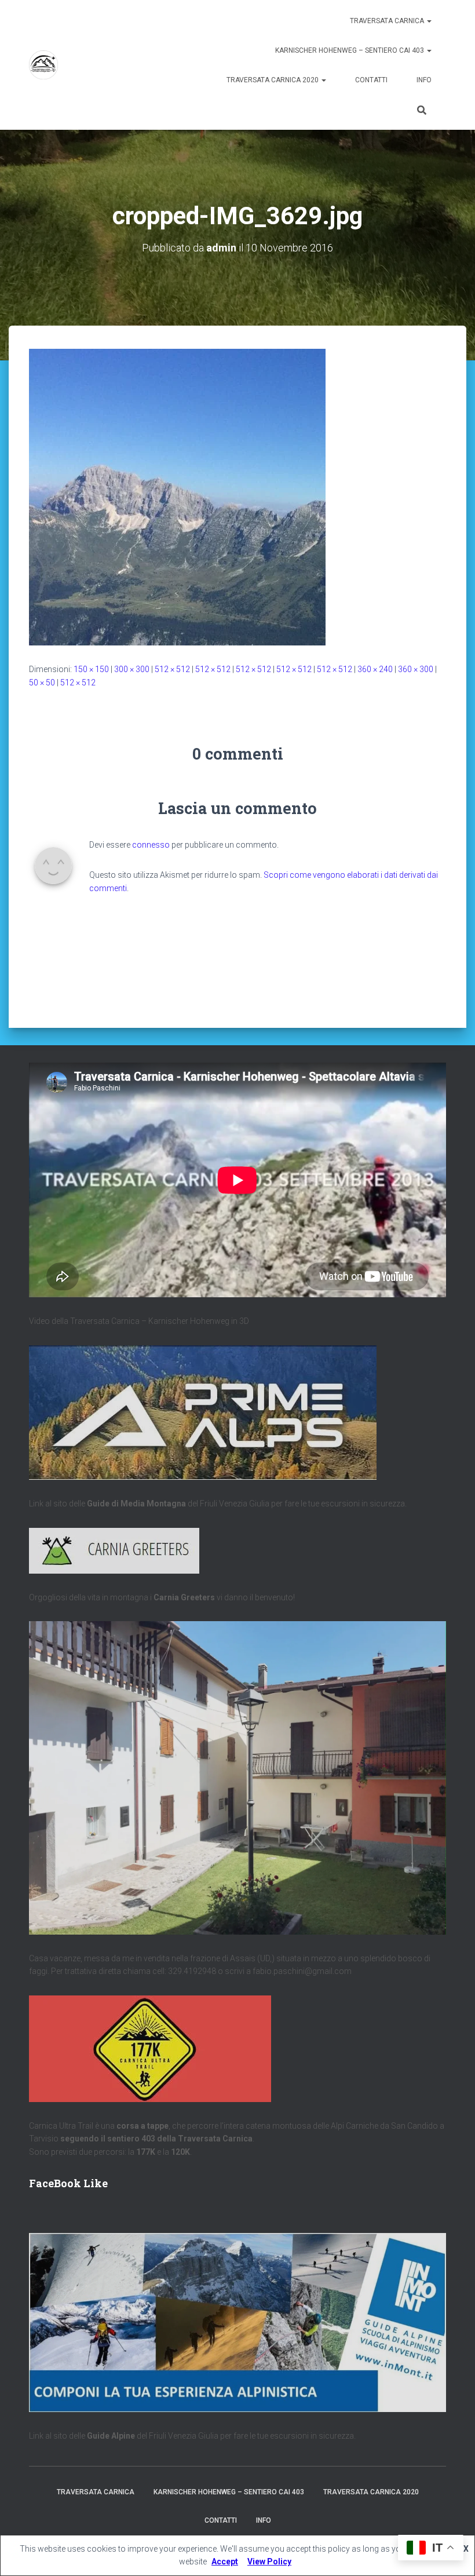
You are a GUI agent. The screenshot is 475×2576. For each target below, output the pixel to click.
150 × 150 (91, 669)
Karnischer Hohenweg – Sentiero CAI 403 (350, 50)
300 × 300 (132, 669)
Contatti (371, 80)
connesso (151, 845)
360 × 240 (375, 669)
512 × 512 (172, 669)
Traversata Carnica (388, 21)
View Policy (269, 2562)
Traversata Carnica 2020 (273, 80)
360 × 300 (416, 669)
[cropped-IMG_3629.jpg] (177, 497)
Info (424, 80)
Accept (225, 2562)
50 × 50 (42, 683)
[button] (429, 21)
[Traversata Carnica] (43, 65)
